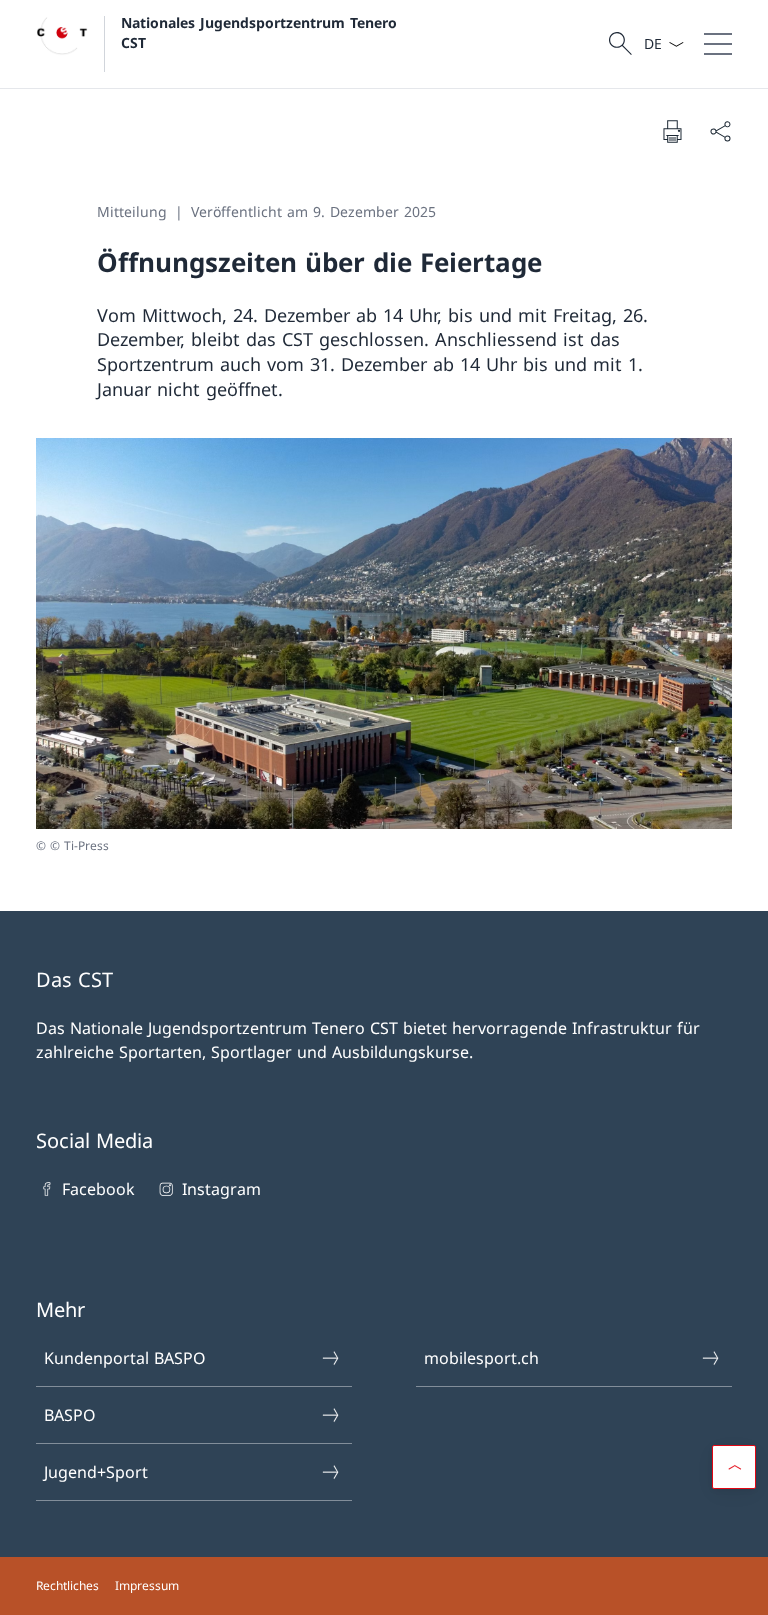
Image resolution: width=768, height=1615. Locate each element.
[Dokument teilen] (720, 131)
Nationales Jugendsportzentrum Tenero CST (261, 32)
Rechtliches (67, 1585)
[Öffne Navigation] (718, 44)
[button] (734, 1467)
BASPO (70, 1415)
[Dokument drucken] (672, 131)
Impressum (147, 1585)
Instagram (221, 1189)
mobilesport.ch (481, 1358)
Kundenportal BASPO (125, 1358)
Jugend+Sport (96, 1472)
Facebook (98, 1189)
